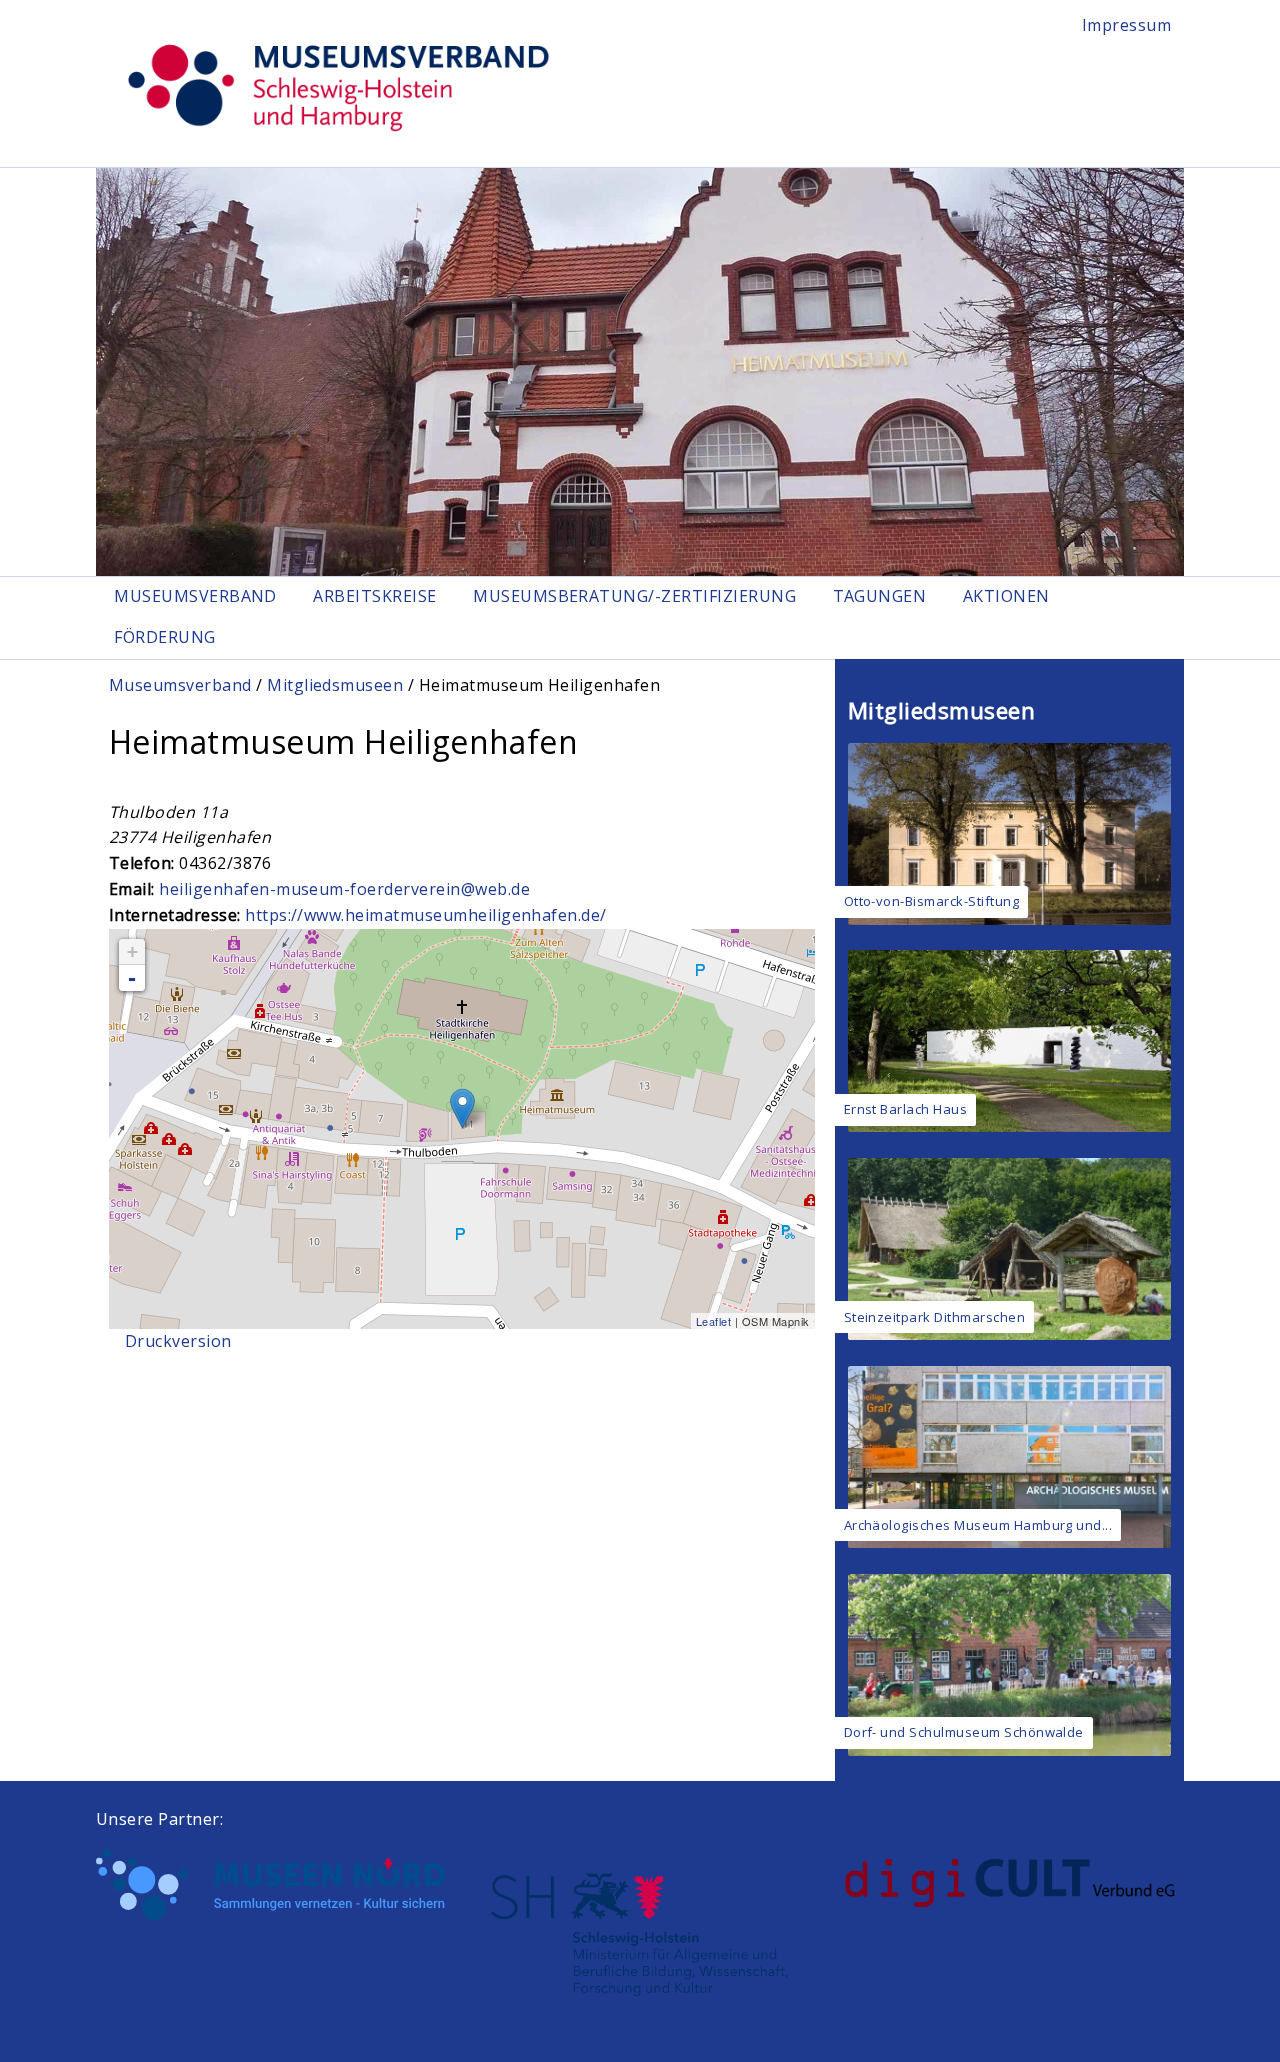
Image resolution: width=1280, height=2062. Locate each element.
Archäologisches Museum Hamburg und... (978, 1525)
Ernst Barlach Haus (906, 1109)
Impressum (1126, 25)
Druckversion (178, 1341)
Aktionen (1006, 596)
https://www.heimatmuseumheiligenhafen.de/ (426, 915)
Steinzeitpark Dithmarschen (934, 1317)
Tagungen (880, 596)
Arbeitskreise (374, 596)
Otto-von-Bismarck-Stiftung (931, 901)
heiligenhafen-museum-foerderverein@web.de (344, 889)
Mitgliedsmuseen (335, 685)
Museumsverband (195, 596)
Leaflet (713, 1321)
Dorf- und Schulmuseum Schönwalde (964, 1732)
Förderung (164, 637)
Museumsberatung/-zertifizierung (634, 596)
